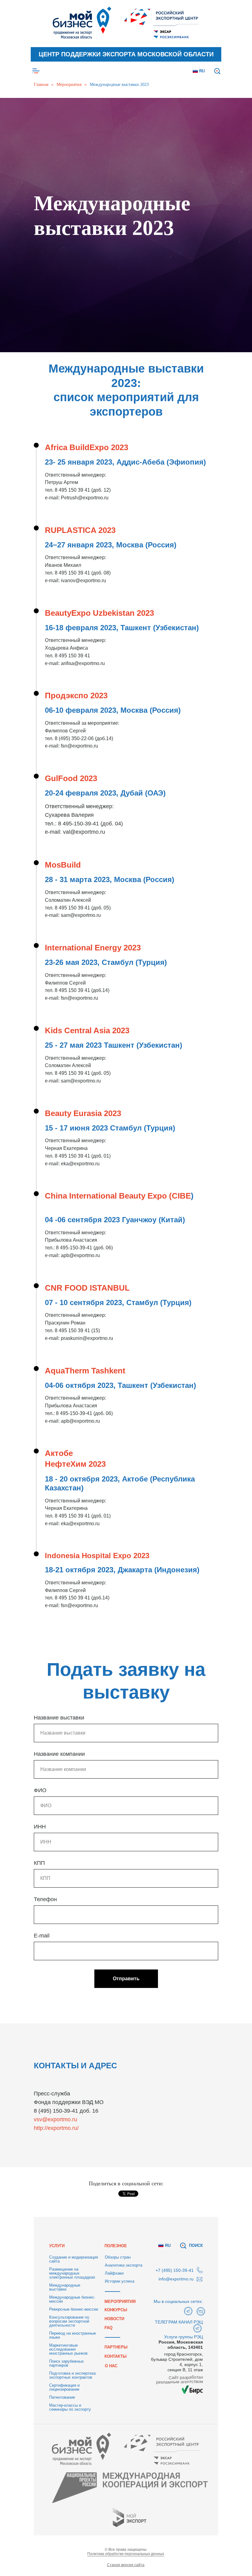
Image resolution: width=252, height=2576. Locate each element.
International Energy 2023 (93, 2497)
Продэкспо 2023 (76, 2244)
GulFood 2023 (71, 2327)
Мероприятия (69, 85)
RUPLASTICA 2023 (80, 2079)
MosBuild (63, 2414)
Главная (41, 85)
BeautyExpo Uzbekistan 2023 (99, 2162)
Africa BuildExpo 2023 (87, 1996)
